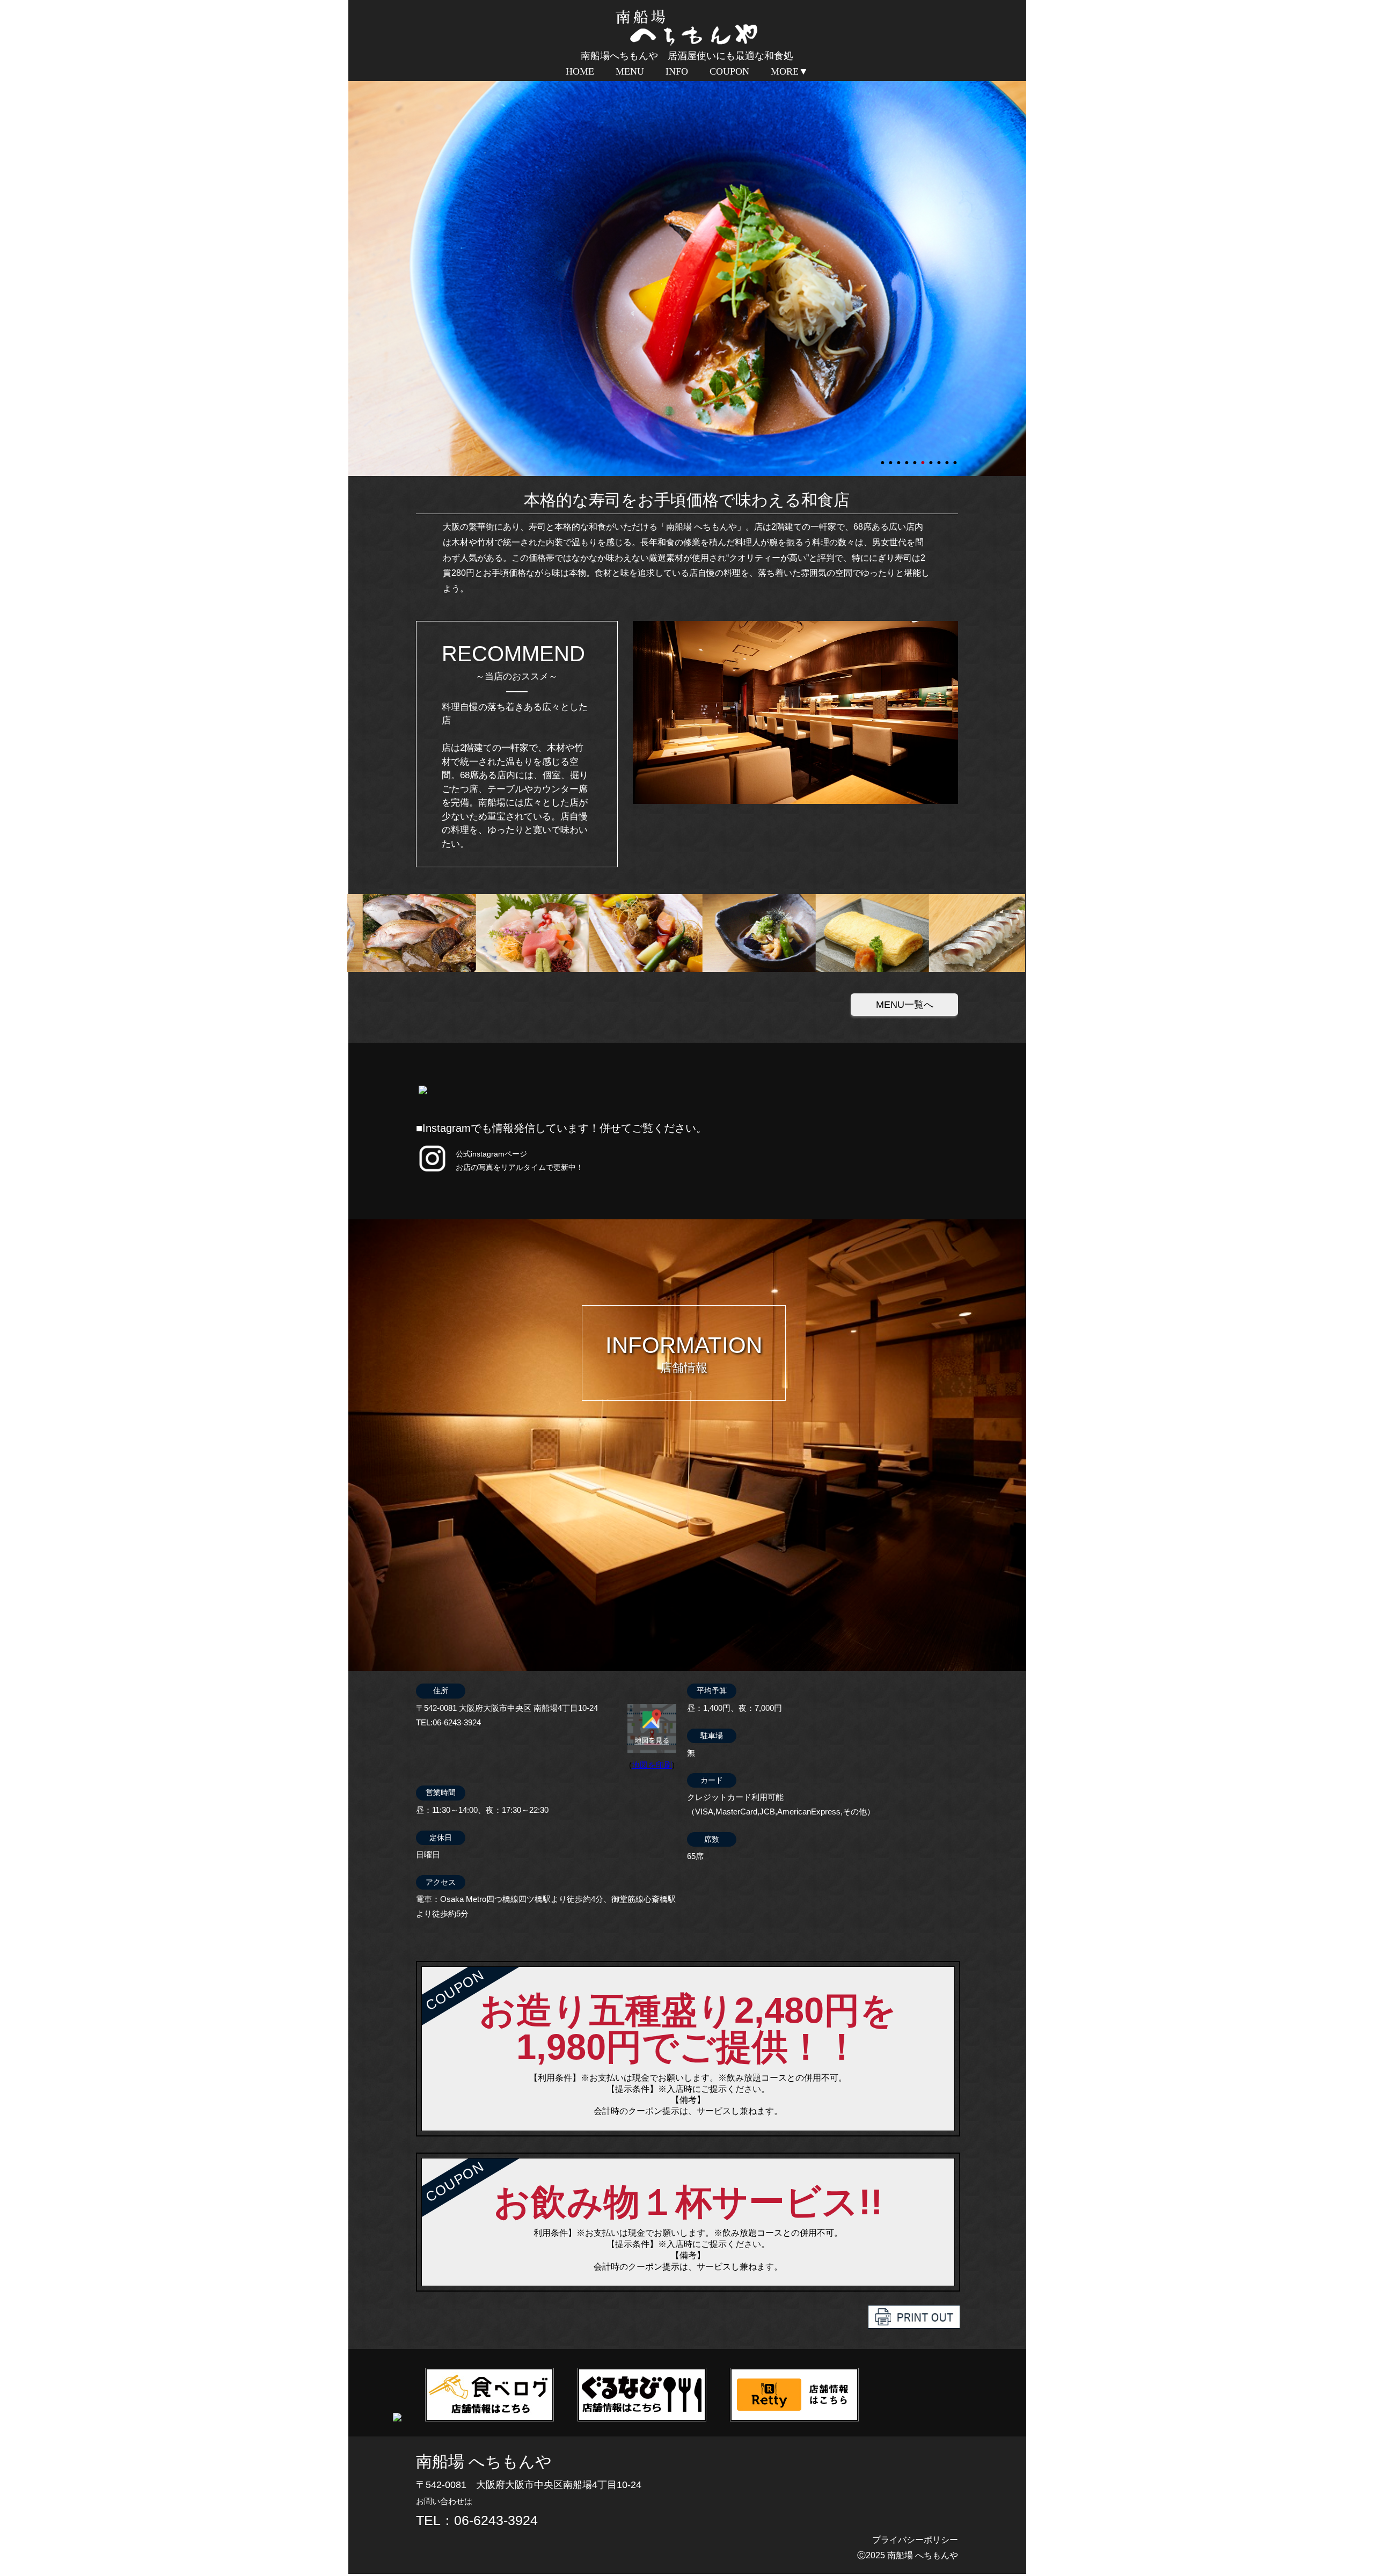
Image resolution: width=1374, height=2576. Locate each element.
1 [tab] (883, 458)
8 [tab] (940, 458)
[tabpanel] (687, 277)
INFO (677, 71)
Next (354, 277)
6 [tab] (924, 458)
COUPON (729, 71)
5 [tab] (916, 458)
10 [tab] (956, 458)
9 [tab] (948, 458)
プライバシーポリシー (915, 2540)
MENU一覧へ (905, 1005)
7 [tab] (932, 458)
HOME (580, 71)
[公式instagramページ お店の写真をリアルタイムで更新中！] (432, 1172)
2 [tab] (891, 458)
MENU (630, 71)
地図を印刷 (652, 1765)
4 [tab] (908, 458)
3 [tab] (900, 458)
